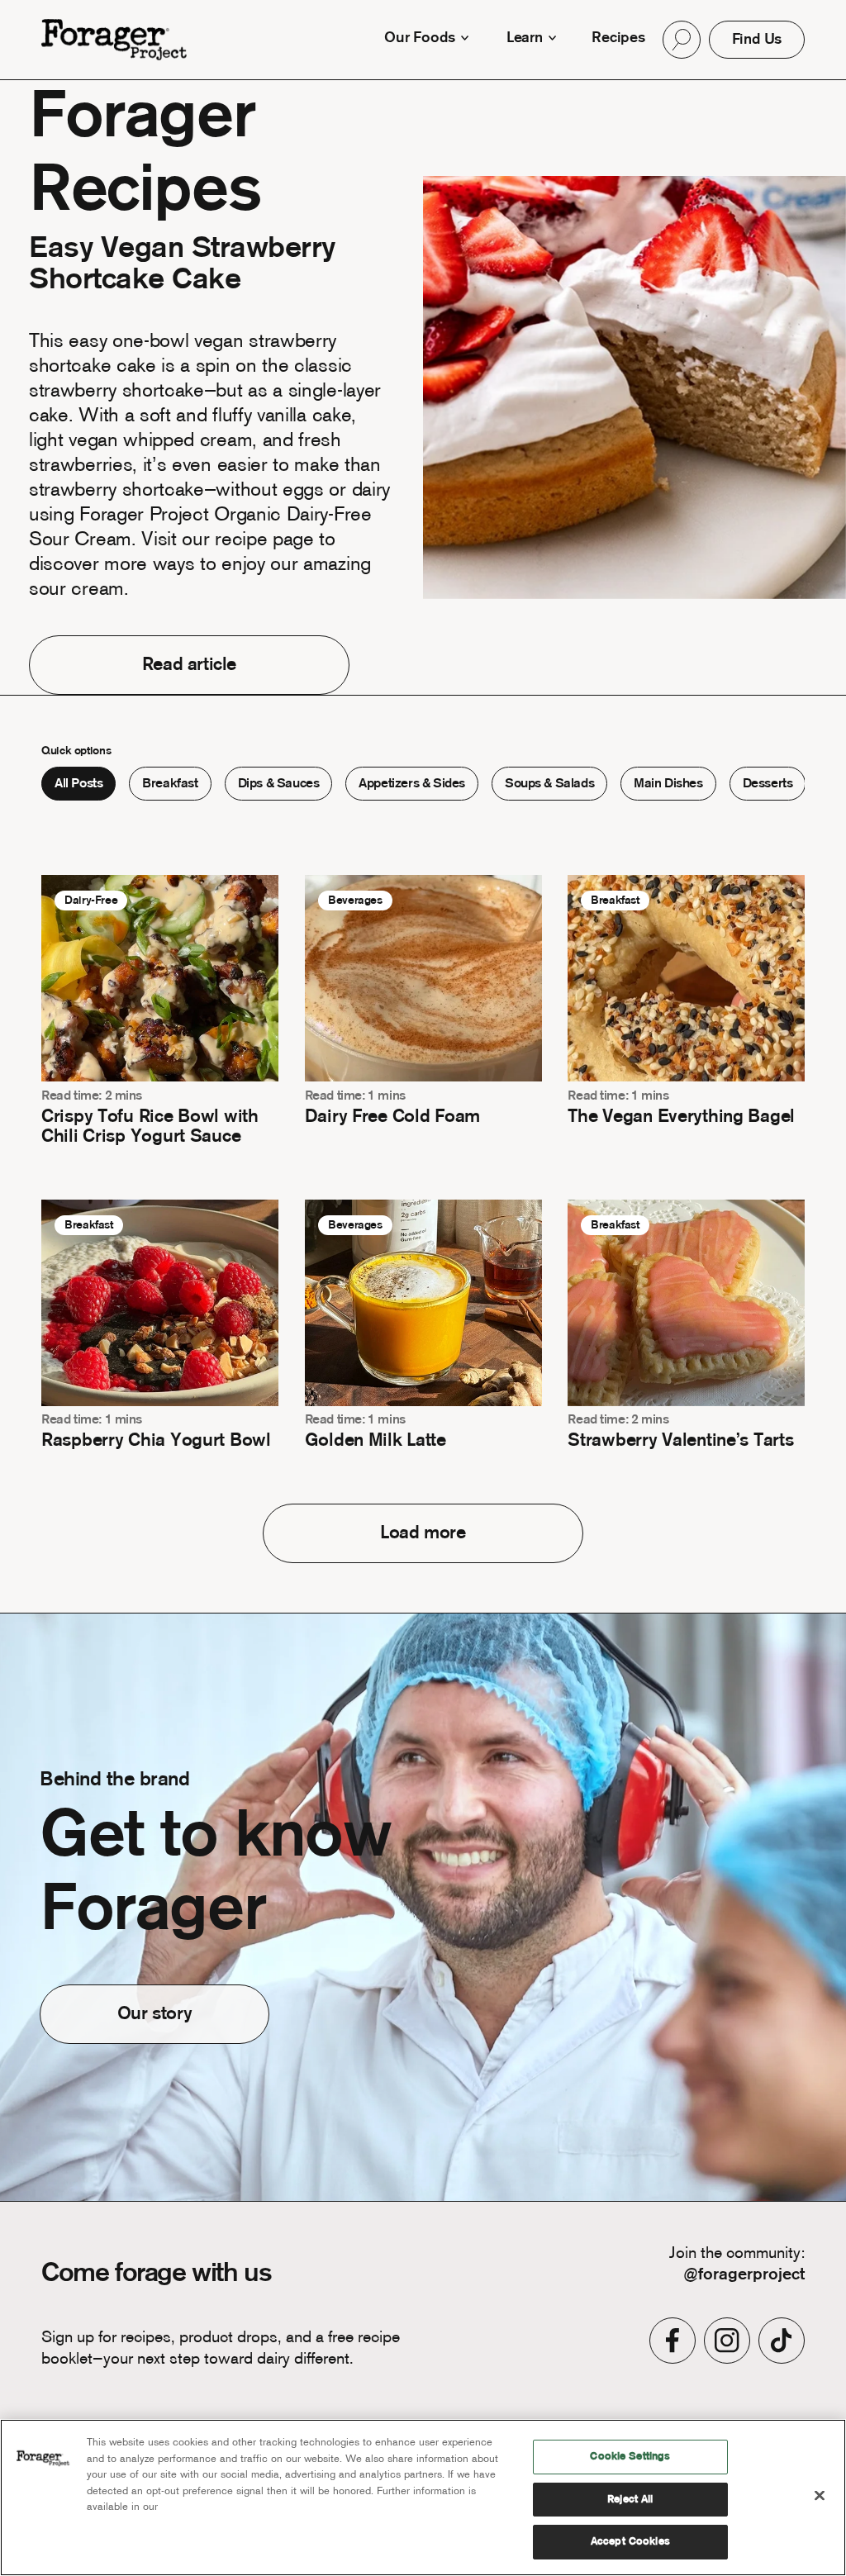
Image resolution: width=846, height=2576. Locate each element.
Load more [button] (423, 1533)
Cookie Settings (630, 2457)
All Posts (78, 784)
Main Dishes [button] (668, 784)
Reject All (630, 2500)
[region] (423, 2498)
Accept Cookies (630, 2542)
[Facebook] (673, 2341)
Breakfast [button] (170, 784)
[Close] (820, 2496)
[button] (681, 40)
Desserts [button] (768, 784)
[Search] (681, 40)
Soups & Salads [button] (549, 784)
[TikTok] (782, 2341)
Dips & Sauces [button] (279, 784)
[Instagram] (727, 2341)
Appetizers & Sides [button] (412, 784)
